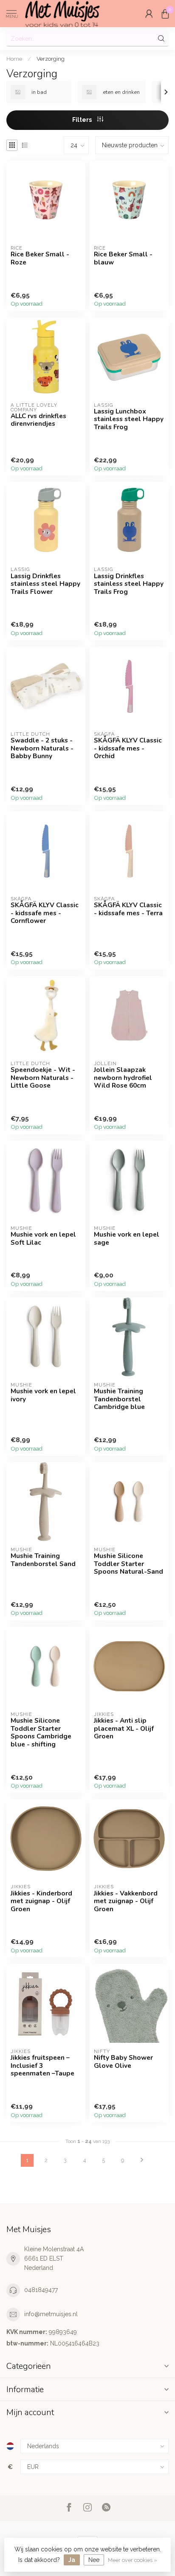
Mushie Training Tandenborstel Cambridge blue (119, 1399)
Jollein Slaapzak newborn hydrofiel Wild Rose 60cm (123, 1078)
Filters (83, 120)
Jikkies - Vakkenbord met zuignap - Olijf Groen (126, 1901)
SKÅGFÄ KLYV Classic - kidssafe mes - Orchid (128, 748)
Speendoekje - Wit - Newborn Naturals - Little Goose (43, 1078)
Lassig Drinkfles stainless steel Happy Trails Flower (45, 584)
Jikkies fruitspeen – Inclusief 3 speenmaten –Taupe (42, 2066)
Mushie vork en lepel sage (127, 1239)
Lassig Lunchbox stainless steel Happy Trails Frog (129, 419)
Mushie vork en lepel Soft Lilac (43, 1239)
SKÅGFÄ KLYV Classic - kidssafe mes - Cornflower (45, 913)
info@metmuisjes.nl (51, 2314)
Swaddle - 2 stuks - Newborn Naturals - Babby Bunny (42, 748)
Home (14, 59)
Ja (72, 2560)
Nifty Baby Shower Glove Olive (123, 2062)
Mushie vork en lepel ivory (43, 1395)
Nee (94, 2560)
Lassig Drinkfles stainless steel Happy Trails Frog (129, 584)
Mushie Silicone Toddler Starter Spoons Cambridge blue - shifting (41, 1732)
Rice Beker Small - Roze (40, 258)
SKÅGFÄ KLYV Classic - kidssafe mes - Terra (128, 909)
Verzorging (51, 59)
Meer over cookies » (133, 2560)
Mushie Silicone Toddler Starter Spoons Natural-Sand (128, 1564)
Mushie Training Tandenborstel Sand (43, 1560)
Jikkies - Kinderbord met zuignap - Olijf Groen (41, 1901)
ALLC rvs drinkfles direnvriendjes (38, 420)
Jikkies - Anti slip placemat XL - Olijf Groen (124, 1728)
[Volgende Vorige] (142, 2160)
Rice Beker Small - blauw (123, 258)
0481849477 (41, 2290)
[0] (165, 14)
